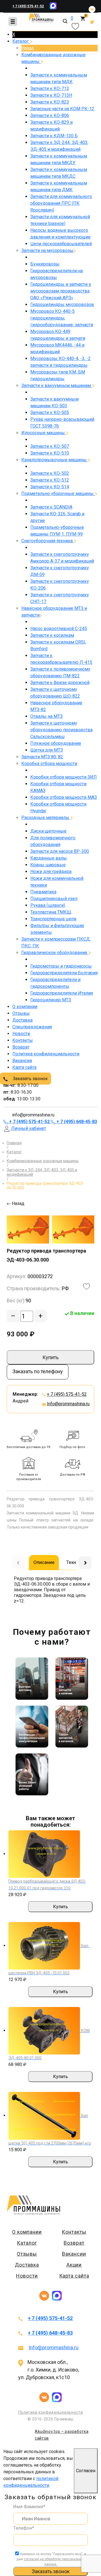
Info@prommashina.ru (68, 1404)
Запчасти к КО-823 (50, 102)
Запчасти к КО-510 (50, 453)
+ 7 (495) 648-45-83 (50, 2333)
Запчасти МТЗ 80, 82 (42, 757)
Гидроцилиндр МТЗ (51, 1000)
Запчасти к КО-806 (50, 115)
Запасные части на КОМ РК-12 (62, 109)
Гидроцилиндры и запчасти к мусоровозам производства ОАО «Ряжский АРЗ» (61, 291)
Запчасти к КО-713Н (51, 95)
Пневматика (43, 892)
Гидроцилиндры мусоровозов (62, 304)
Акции (74, 2265)
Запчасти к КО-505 (50, 413)
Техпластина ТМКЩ (51, 912)
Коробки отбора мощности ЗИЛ (64, 777)
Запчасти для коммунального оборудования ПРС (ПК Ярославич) (61, 203)
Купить (50, 1357)
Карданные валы (49, 858)
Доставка (22, 1020)
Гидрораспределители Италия (62, 993)
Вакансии (22, 1061)
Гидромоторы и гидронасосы (61, 966)
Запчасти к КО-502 (50, 473)
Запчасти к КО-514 (50, 487)
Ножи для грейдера (51, 872)
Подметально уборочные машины (58, 494)
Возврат (21, 1047)
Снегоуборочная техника (48, 541)
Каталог (21, 41)
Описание (44, 1562)
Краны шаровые (48, 865)
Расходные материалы (46, 818)
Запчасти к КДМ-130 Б (54, 136)
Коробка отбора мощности (49, 764)
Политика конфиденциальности (46, 1054)
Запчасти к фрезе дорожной (60, 683)
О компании (25, 1007)
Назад (28, 48)
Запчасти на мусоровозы (47, 250)
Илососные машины (44, 433)
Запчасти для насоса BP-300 (60, 851)
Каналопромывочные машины (55, 460)
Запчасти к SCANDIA (51, 507)
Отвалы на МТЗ (46, 716)
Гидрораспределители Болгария (64, 973)
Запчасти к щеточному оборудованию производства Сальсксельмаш (61, 730)
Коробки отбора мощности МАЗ (64, 797)
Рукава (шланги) (48, 905)
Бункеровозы (45, 264)
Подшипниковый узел (54, 899)
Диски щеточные (48, 831)
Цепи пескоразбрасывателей (61, 244)
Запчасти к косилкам (52, 635)
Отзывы (21, 1013)
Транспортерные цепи (53, 919)
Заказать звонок (30, 1079)
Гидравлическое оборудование (55, 953)
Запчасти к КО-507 (50, 446)
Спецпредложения (32, 1027)
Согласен (86, 2471)
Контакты (23, 1040)
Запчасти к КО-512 (50, 480)
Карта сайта (24, 1067)
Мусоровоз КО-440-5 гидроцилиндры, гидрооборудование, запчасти (62, 318)
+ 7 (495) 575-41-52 (28, 6)
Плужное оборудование (56, 743)
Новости (21, 1034)
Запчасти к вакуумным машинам (57, 385)
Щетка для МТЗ (47, 750)
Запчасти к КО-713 (50, 88)
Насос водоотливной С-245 (59, 629)
